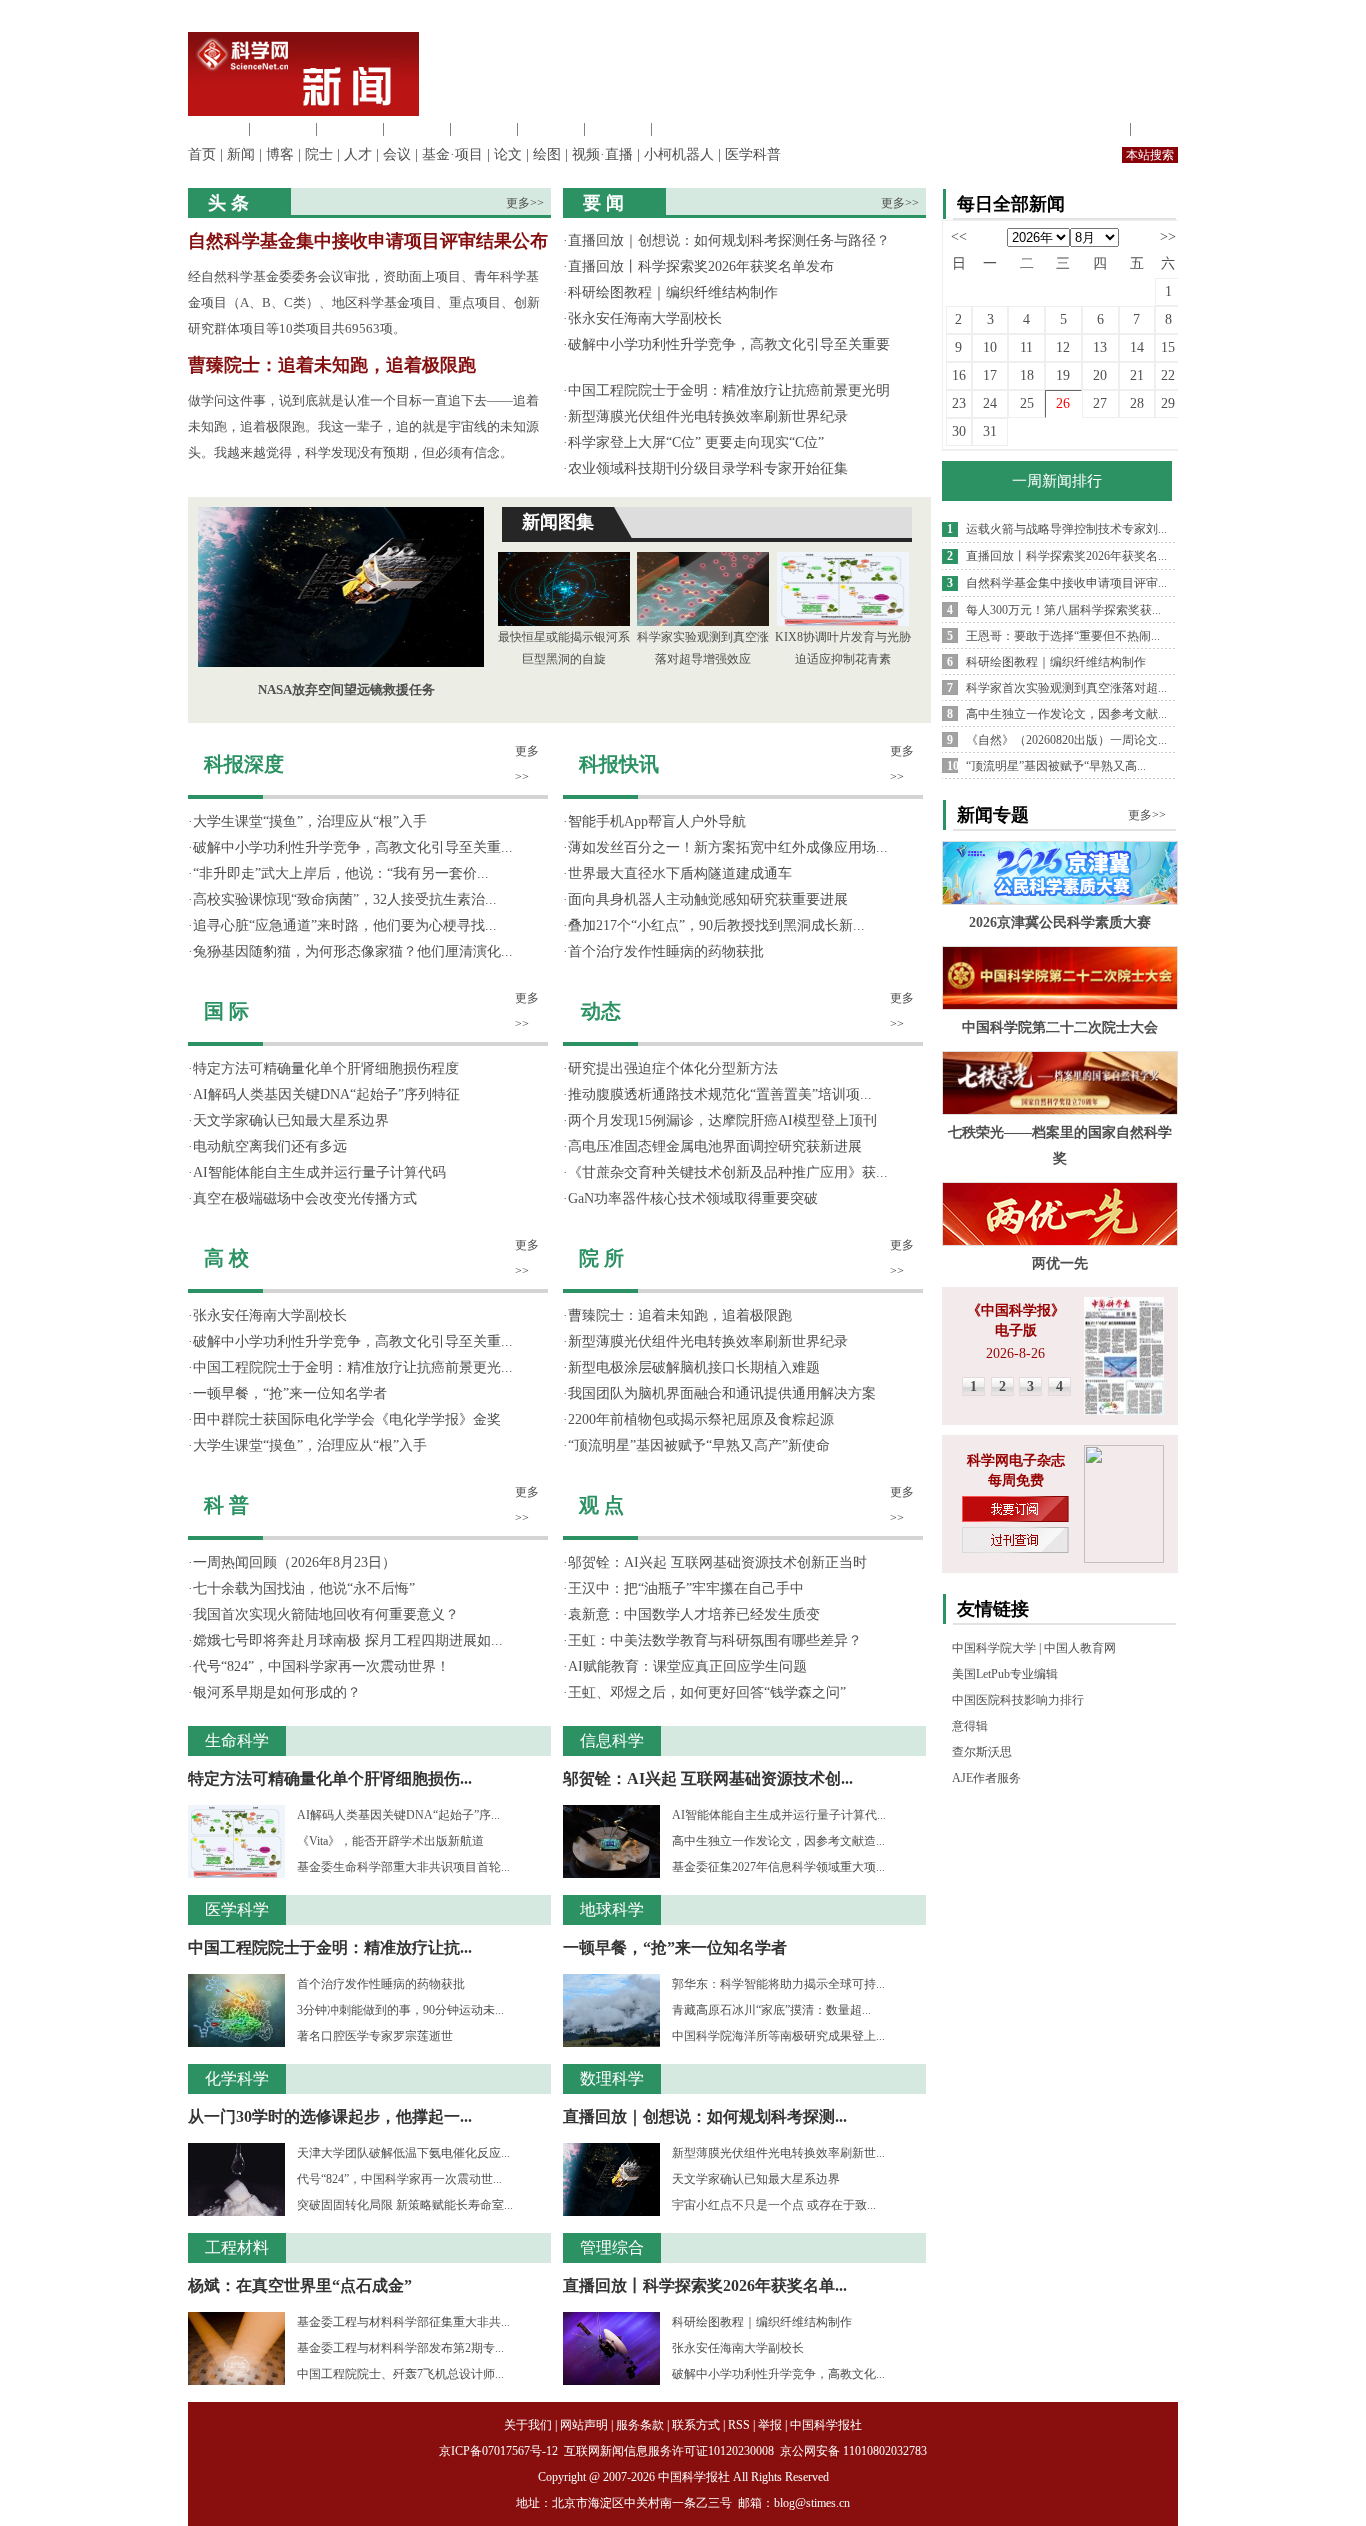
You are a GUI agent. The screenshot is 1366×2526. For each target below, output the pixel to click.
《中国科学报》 (1016, 1310)
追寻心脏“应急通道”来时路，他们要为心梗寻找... (345, 925)
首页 (202, 154)
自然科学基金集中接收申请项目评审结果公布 (368, 241)
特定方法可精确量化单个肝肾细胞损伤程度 (326, 1068)
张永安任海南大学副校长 (645, 318)
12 (1063, 347)
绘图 (547, 154)
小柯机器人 (679, 154)
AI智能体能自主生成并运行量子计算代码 (319, 1172)
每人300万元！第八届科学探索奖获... (1063, 610)
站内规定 (1097, 128)
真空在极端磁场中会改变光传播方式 (305, 1198)
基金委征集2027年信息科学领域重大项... (778, 1867)
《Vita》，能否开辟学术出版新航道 (390, 1841)
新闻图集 (558, 522)
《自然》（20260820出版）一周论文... (1066, 740)
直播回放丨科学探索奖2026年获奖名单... (705, 2285)
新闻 (241, 154)
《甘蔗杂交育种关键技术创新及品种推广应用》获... (728, 1172)
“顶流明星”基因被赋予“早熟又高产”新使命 (699, 1445)
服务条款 (640, 2425)
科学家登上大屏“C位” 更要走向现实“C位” (696, 442)
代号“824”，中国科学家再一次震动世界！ (321, 1666)
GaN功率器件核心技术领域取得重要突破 (693, 1198)
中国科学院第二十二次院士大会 (1060, 1027)
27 (1100, 403)
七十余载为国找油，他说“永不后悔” (304, 1588)
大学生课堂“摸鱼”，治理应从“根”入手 (310, 821)
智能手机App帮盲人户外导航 (657, 821)
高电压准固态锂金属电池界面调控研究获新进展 (715, 1146)
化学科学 (350, 128)
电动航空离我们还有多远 (270, 1146)
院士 (319, 154)
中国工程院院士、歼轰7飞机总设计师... (400, 2374)
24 (990, 403)
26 (1063, 403)
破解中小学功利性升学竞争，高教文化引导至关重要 (729, 344)
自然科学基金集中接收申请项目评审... (1066, 583)
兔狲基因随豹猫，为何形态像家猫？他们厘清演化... (353, 951)
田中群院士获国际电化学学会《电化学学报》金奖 (347, 1419)
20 (1100, 375)
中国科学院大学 (994, 1648)
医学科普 (753, 154)
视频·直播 (602, 154)
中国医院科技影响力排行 (1018, 1700)
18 (1027, 375)
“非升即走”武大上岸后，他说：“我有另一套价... (341, 873)
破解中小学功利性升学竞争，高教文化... (778, 2374)
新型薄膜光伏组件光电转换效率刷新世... (778, 2153)
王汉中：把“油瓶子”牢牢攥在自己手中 (686, 1588)
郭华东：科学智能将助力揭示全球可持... (778, 1984)
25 (1027, 403)
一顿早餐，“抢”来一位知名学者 (290, 1393)
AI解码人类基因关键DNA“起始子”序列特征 (326, 1094)
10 (990, 347)
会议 (397, 154)
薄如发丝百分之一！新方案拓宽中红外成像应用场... (728, 847)
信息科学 (484, 128)
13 (1100, 347)
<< (959, 236)
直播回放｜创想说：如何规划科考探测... (705, 2116)
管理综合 (685, 128)
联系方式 (696, 2425)
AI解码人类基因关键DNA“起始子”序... (398, 1815)
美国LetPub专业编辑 (1005, 1674)
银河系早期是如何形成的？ (277, 1692)
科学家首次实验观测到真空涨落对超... (1066, 688)
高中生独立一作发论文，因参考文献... (1066, 714)
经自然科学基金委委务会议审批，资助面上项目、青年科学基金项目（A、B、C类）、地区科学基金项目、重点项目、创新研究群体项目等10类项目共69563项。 (364, 302)
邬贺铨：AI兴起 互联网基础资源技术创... (708, 1778)
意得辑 (970, 1726)
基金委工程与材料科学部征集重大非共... (403, 2322)
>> (1168, 236)
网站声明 (584, 2425)
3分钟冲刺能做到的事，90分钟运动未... (400, 2010)
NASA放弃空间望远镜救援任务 (346, 689)
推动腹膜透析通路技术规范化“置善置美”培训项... (720, 1094)
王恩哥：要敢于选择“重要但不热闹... (1063, 636)
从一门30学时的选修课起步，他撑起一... (330, 2116)
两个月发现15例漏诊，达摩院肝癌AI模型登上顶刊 (722, 1120)
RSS (739, 2425)
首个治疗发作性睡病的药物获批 (381, 1984)
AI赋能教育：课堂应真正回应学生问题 (687, 1666)
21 (1137, 375)
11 (1026, 347)
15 (1168, 347)
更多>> (525, 203)
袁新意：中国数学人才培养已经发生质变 (694, 1614)
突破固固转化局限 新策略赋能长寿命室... (405, 2205)
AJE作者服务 (986, 1778)
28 (1137, 403)
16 (959, 375)
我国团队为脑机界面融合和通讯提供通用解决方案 (722, 1393)
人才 (358, 154)
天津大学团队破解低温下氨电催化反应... (403, 2153)
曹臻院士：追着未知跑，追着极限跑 (332, 365)
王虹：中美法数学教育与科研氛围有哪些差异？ (715, 1640)
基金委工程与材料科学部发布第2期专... (400, 2348)
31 (990, 431)
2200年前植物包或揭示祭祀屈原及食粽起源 (701, 1419)
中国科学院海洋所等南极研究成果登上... (778, 2036)
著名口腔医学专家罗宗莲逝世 (375, 2036)
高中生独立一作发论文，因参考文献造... (778, 1841)
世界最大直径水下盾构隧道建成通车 (680, 873)
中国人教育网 (1080, 1648)
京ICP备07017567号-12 (500, 2451)
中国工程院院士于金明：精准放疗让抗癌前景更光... (353, 1367)
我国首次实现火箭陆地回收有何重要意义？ (326, 1614)
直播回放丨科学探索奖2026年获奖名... (1066, 556)
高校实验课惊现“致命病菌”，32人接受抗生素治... (345, 899)
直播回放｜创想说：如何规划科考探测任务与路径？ (729, 240)
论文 (508, 154)
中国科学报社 (826, 2425)
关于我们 (528, 2425)
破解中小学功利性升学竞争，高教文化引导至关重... (353, 847)
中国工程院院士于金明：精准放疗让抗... (330, 1947)
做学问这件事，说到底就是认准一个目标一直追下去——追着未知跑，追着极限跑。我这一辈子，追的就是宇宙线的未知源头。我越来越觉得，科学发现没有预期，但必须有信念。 (363, 426)
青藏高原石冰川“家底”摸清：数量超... (771, 2010)
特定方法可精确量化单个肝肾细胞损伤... (330, 1778)
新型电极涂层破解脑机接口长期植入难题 (694, 1367)
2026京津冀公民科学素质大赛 (1060, 922)
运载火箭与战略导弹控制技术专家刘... (1066, 529)
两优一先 (1060, 1263)
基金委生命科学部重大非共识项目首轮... (403, 1867)
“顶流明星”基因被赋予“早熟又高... (1056, 766)
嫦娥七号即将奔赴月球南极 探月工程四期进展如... (348, 1640)
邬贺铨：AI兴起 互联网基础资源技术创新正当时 (717, 1562)
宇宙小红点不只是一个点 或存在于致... (774, 2205)
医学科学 (283, 128)
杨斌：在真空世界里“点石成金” (300, 2285)
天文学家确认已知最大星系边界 (291, 1120)
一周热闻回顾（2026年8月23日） (294, 1562)
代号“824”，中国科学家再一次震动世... (399, 2179)
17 (990, 375)
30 (959, 431)
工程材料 (417, 128)
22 (1168, 375)
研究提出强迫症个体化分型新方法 (673, 1068)
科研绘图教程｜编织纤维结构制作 (673, 292)
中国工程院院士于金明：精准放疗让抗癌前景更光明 (729, 390)
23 (959, 403)
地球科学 (551, 128)
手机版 (1157, 128)
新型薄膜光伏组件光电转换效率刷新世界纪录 (708, 416)
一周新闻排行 (1057, 481)
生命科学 (216, 128)
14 (1137, 347)
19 (1063, 375)
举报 (770, 2425)
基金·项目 (452, 154)
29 (1168, 403)
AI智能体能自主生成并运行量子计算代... (779, 1815)
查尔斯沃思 (982, 1752)
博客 (280, 154)
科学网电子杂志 (1016, 1460)
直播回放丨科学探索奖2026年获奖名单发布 (701, 266)
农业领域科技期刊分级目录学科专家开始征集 (708, 468)
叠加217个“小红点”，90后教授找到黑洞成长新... (716, 925)
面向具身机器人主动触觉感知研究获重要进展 (708, 899)
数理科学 (618, 128)
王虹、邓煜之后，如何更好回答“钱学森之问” (707, 1692)
